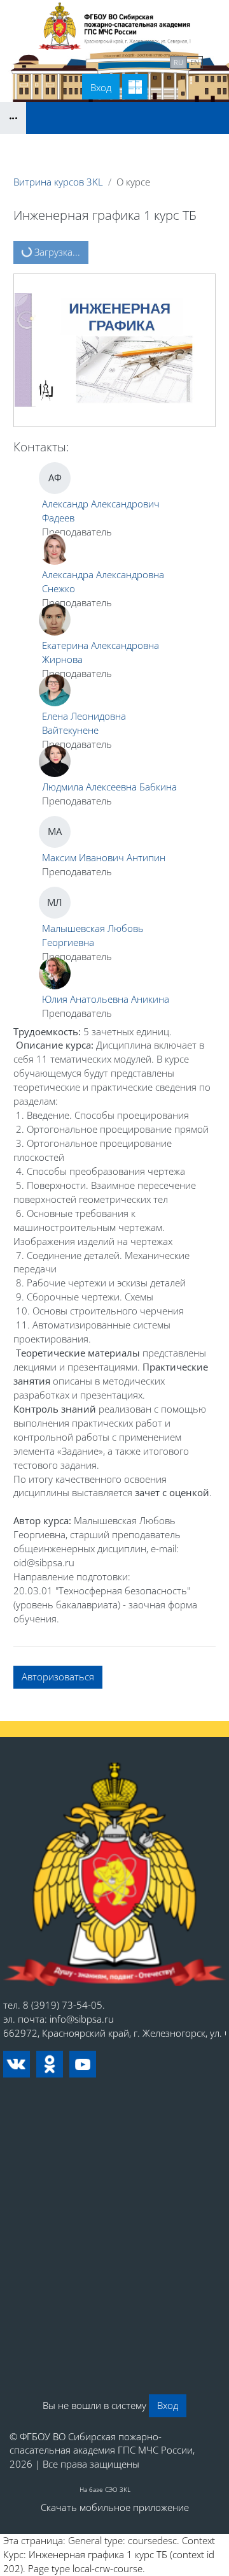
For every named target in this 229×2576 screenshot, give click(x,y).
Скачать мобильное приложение (115, 2507)
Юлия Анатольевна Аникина (106, 999)
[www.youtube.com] (83, 2064)
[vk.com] (17, 2064)
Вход (101, 87)
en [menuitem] (195, 62)
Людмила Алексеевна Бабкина (109, 787)
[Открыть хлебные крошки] (13, 118)
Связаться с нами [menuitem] (123, 61)
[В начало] (114, 1874)
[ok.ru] (50, 2064)
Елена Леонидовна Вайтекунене (84, 723)
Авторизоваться (58, 1677)
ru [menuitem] (178, 62)
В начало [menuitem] (52, 61)
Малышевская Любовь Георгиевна (93, 935)
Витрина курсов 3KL (58, 182)
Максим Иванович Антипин (104, 857)
